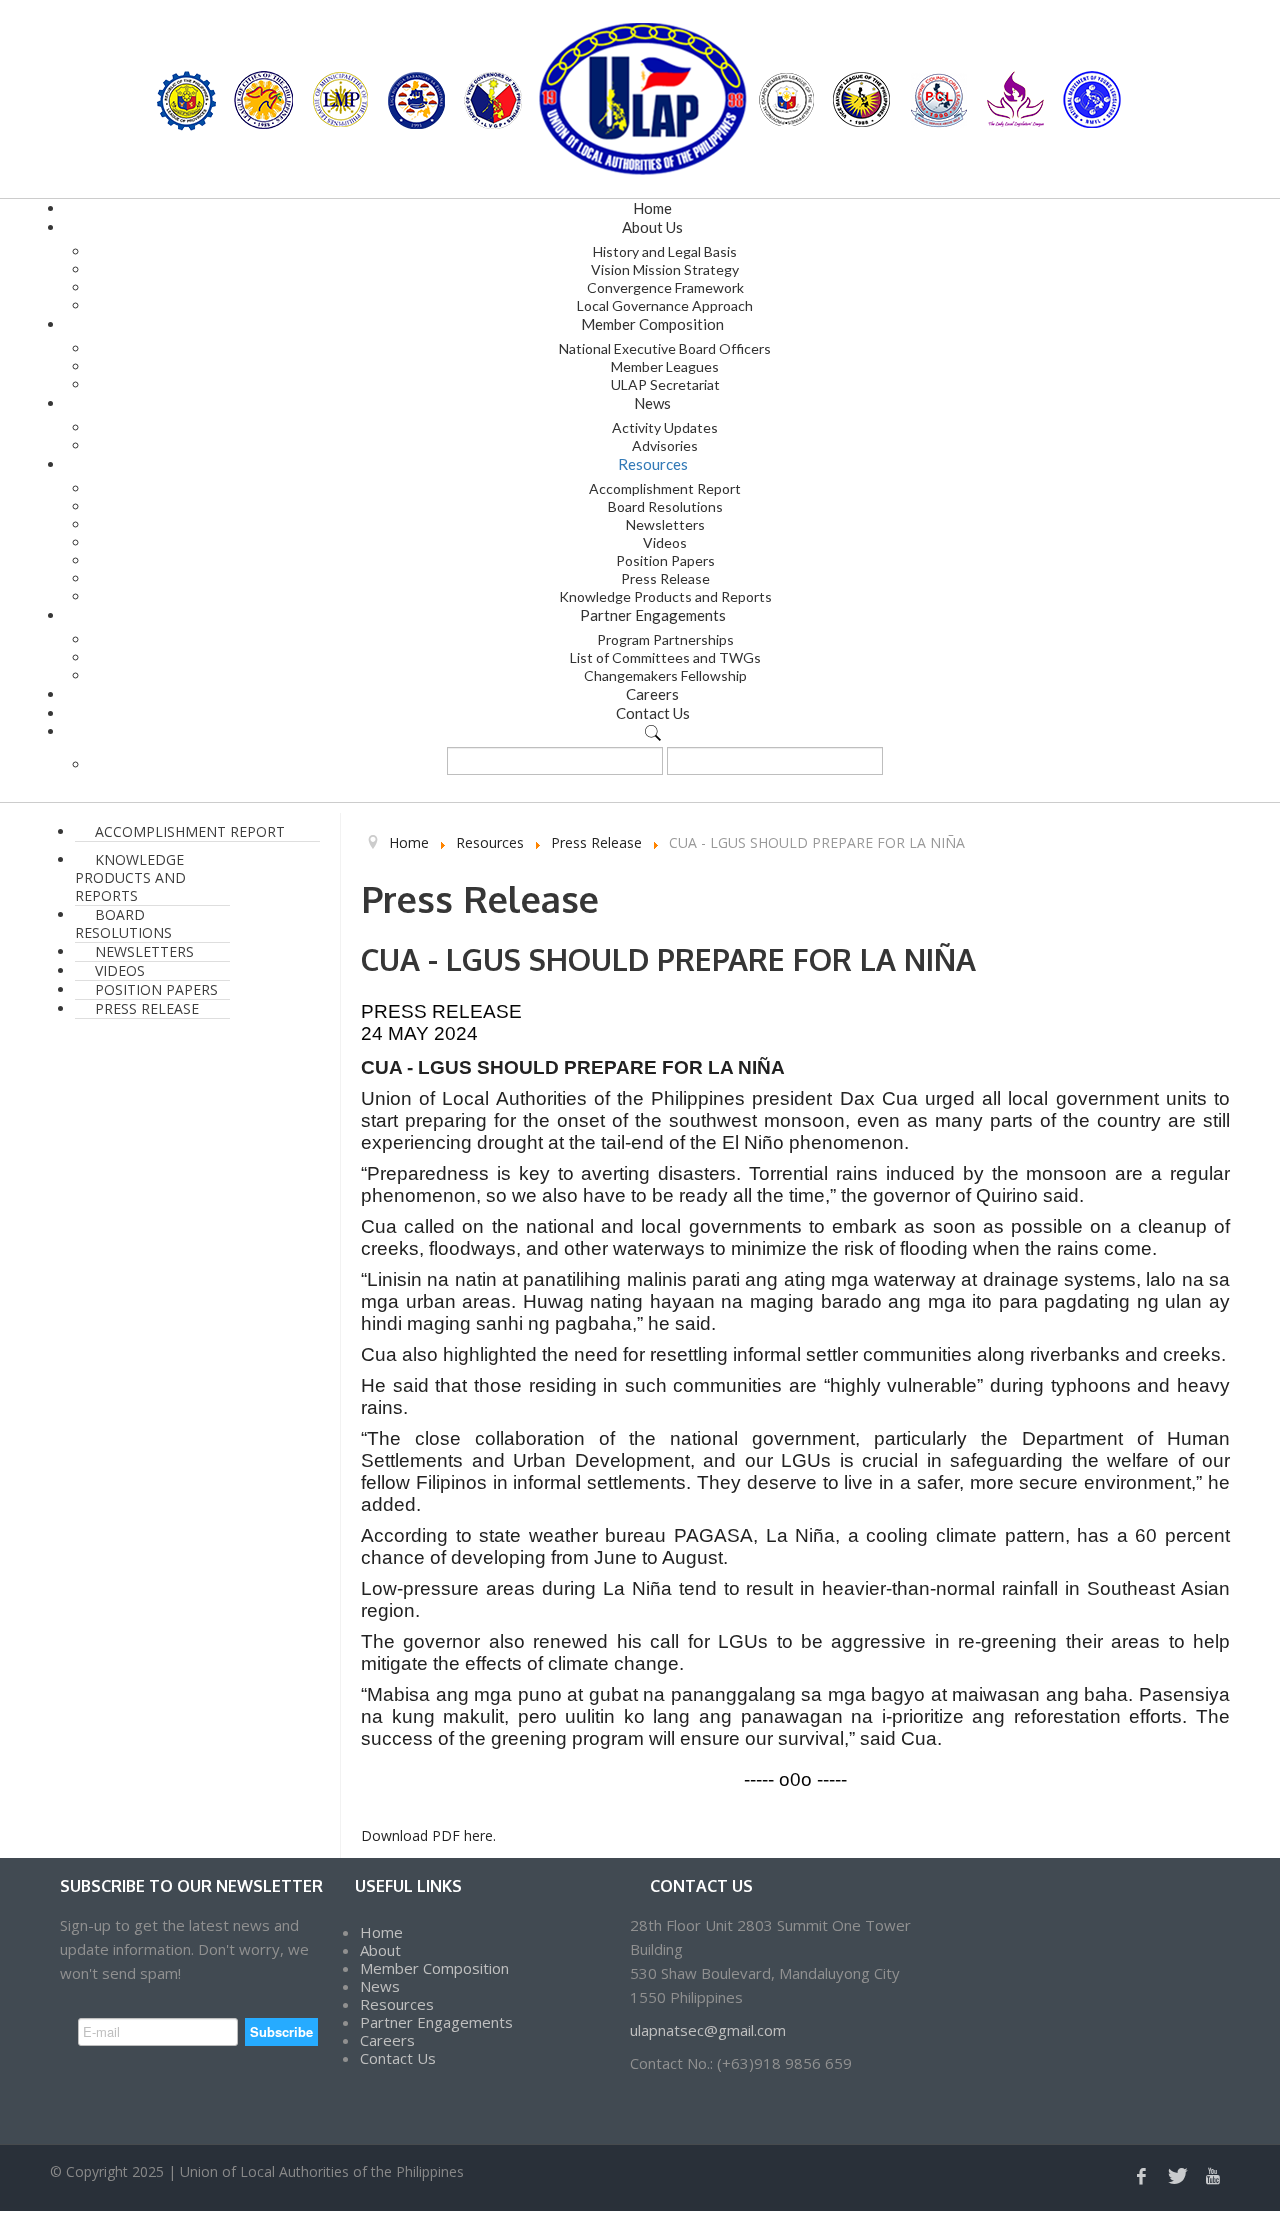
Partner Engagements (436, 2022)
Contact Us (398, 2058)
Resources (397, 2004)
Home (381, 1932)
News (380, 1986)
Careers (387, 2040)
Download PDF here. (428, 1835)
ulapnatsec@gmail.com (708, 2030)
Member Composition (434, 1968)
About (380, 1950)
